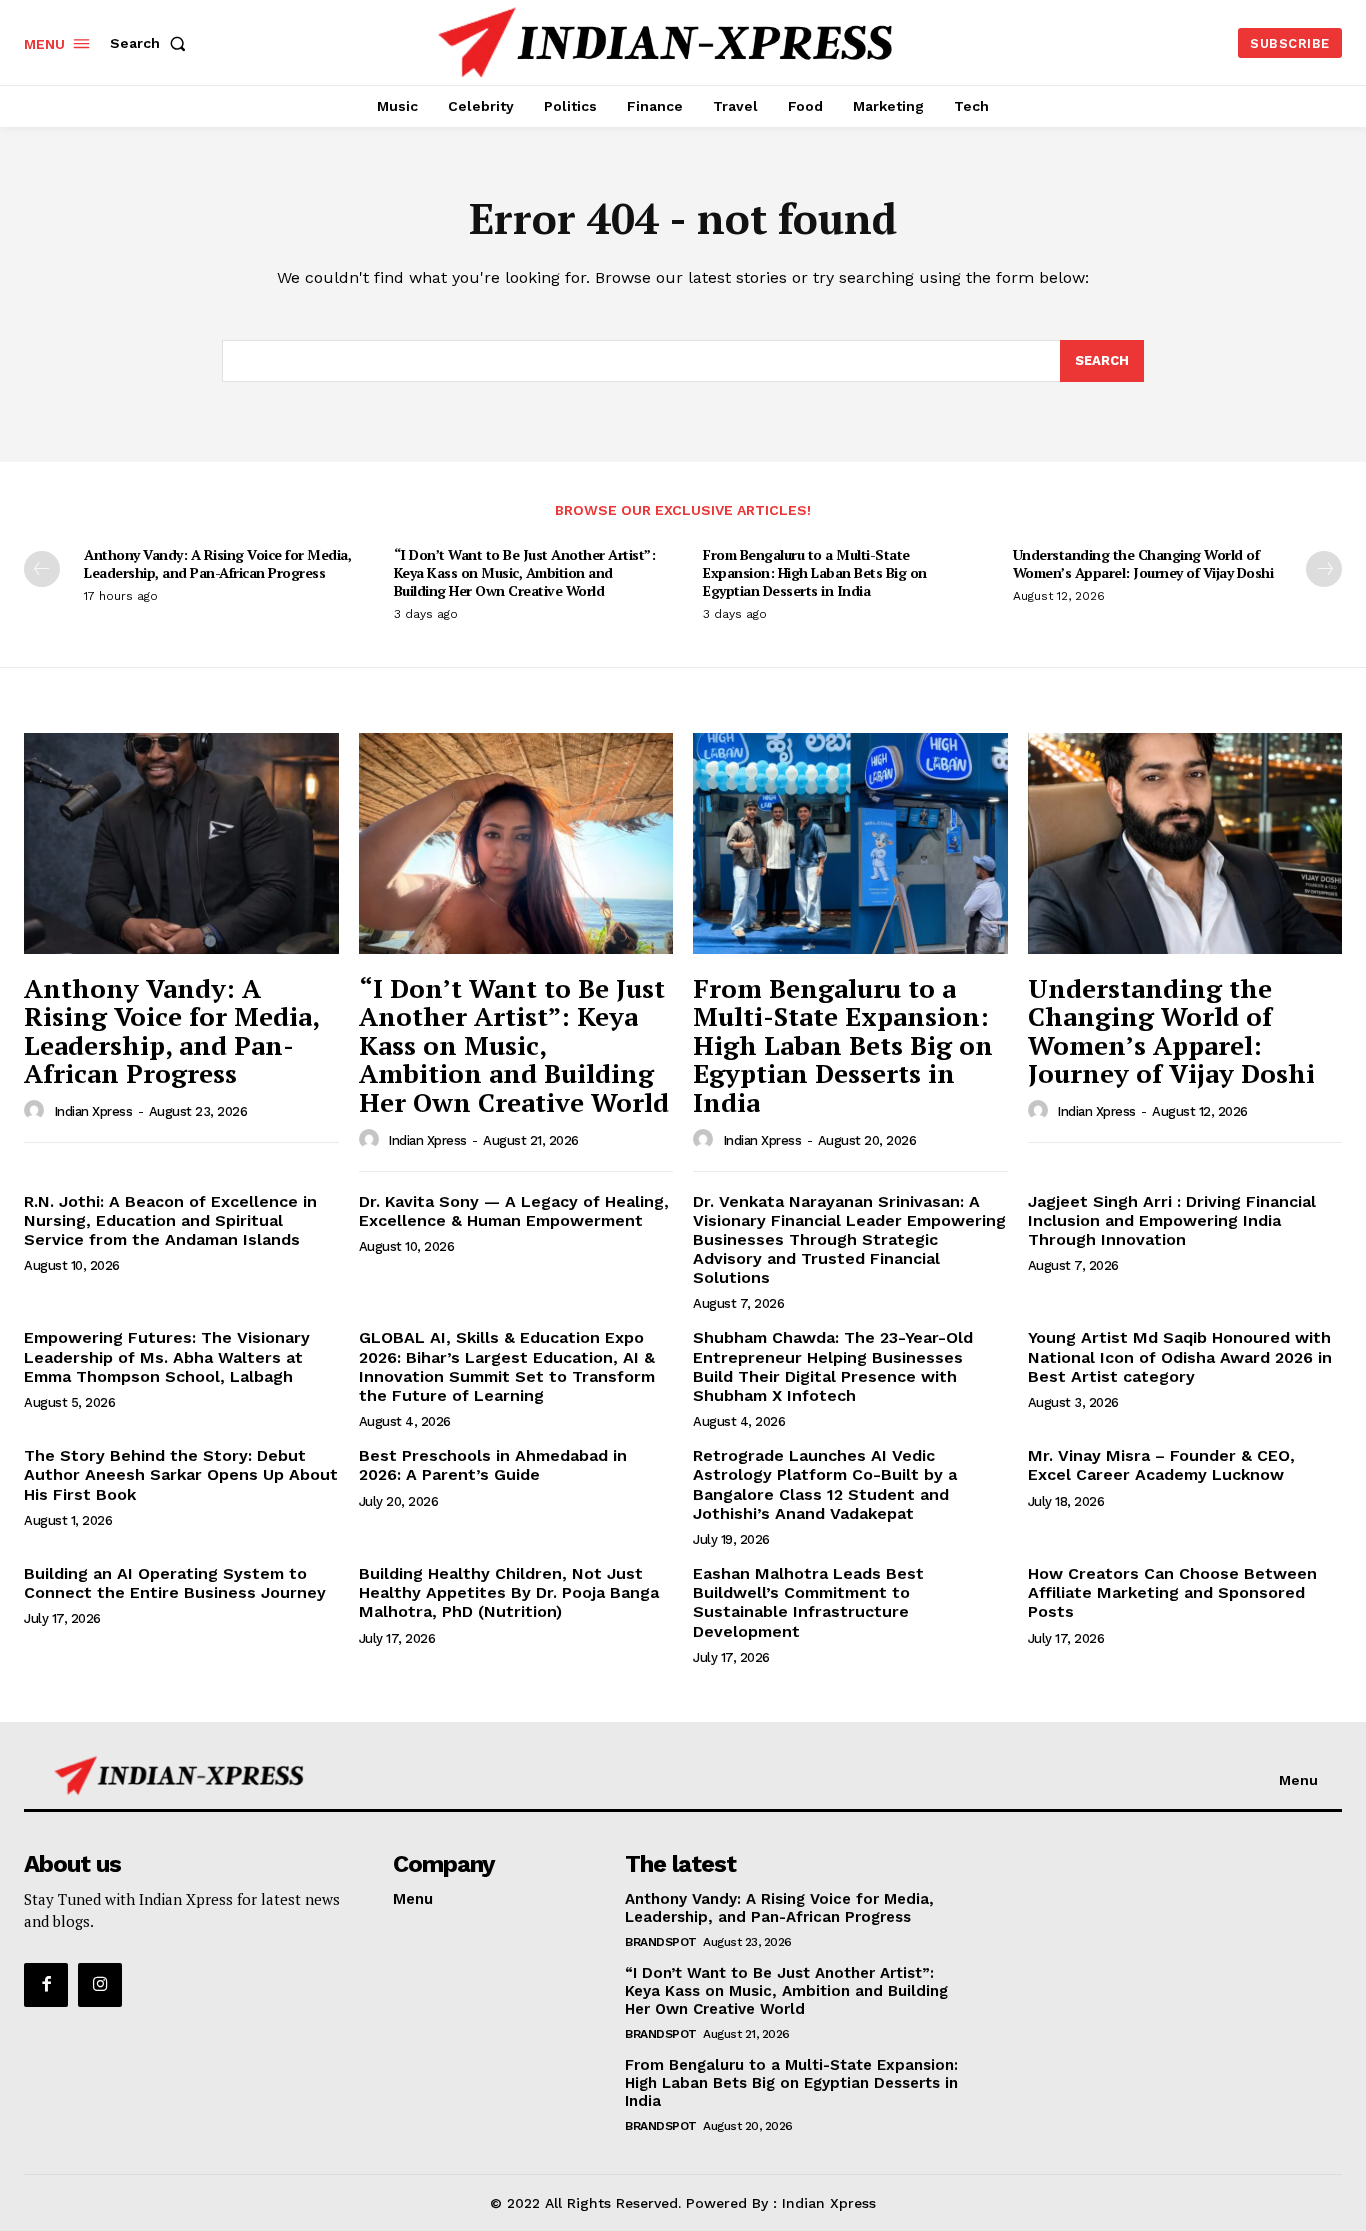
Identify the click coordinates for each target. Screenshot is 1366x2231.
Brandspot (661, 1942)
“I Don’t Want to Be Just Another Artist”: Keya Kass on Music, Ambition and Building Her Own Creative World (525, 572)
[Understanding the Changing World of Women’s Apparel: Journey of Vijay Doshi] (1185, 843)
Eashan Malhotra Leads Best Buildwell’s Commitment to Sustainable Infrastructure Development (808, 1602)
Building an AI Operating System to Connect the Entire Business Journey (175, 1583)
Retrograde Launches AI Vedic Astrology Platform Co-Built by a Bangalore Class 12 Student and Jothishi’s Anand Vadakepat (825, 1484)
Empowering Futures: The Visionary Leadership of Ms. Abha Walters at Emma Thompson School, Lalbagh (167, 1356)
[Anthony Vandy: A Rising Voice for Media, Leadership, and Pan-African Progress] (181, 843)
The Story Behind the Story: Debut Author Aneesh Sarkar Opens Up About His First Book (181, 1474)
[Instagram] (100, 1985)
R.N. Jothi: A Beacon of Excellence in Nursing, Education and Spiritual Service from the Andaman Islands (170, 1220)
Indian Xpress (93, 1111)
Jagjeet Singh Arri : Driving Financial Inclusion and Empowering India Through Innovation (1172, 1220)
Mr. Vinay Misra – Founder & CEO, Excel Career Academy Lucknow (1161, 1465)
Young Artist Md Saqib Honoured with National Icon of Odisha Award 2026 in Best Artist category (1180, 1356)
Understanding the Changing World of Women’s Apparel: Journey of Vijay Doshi (1143, 563)
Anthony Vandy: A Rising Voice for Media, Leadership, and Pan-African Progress (217, 563)
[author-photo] (37, 1111)
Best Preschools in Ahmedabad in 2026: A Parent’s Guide (493, 1465)
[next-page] (1324, 569)
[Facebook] (46, 1985)
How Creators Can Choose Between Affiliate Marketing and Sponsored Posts (1172, 1592)
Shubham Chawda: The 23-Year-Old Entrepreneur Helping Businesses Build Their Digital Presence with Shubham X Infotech (833, 1366)
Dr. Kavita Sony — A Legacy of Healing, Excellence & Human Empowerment (514, 1211)
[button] (152, 43)
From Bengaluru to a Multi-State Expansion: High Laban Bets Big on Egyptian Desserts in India (815, 572)
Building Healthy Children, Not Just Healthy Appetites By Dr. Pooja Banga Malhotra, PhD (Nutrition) (509, 1592)
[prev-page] (42, 569)
